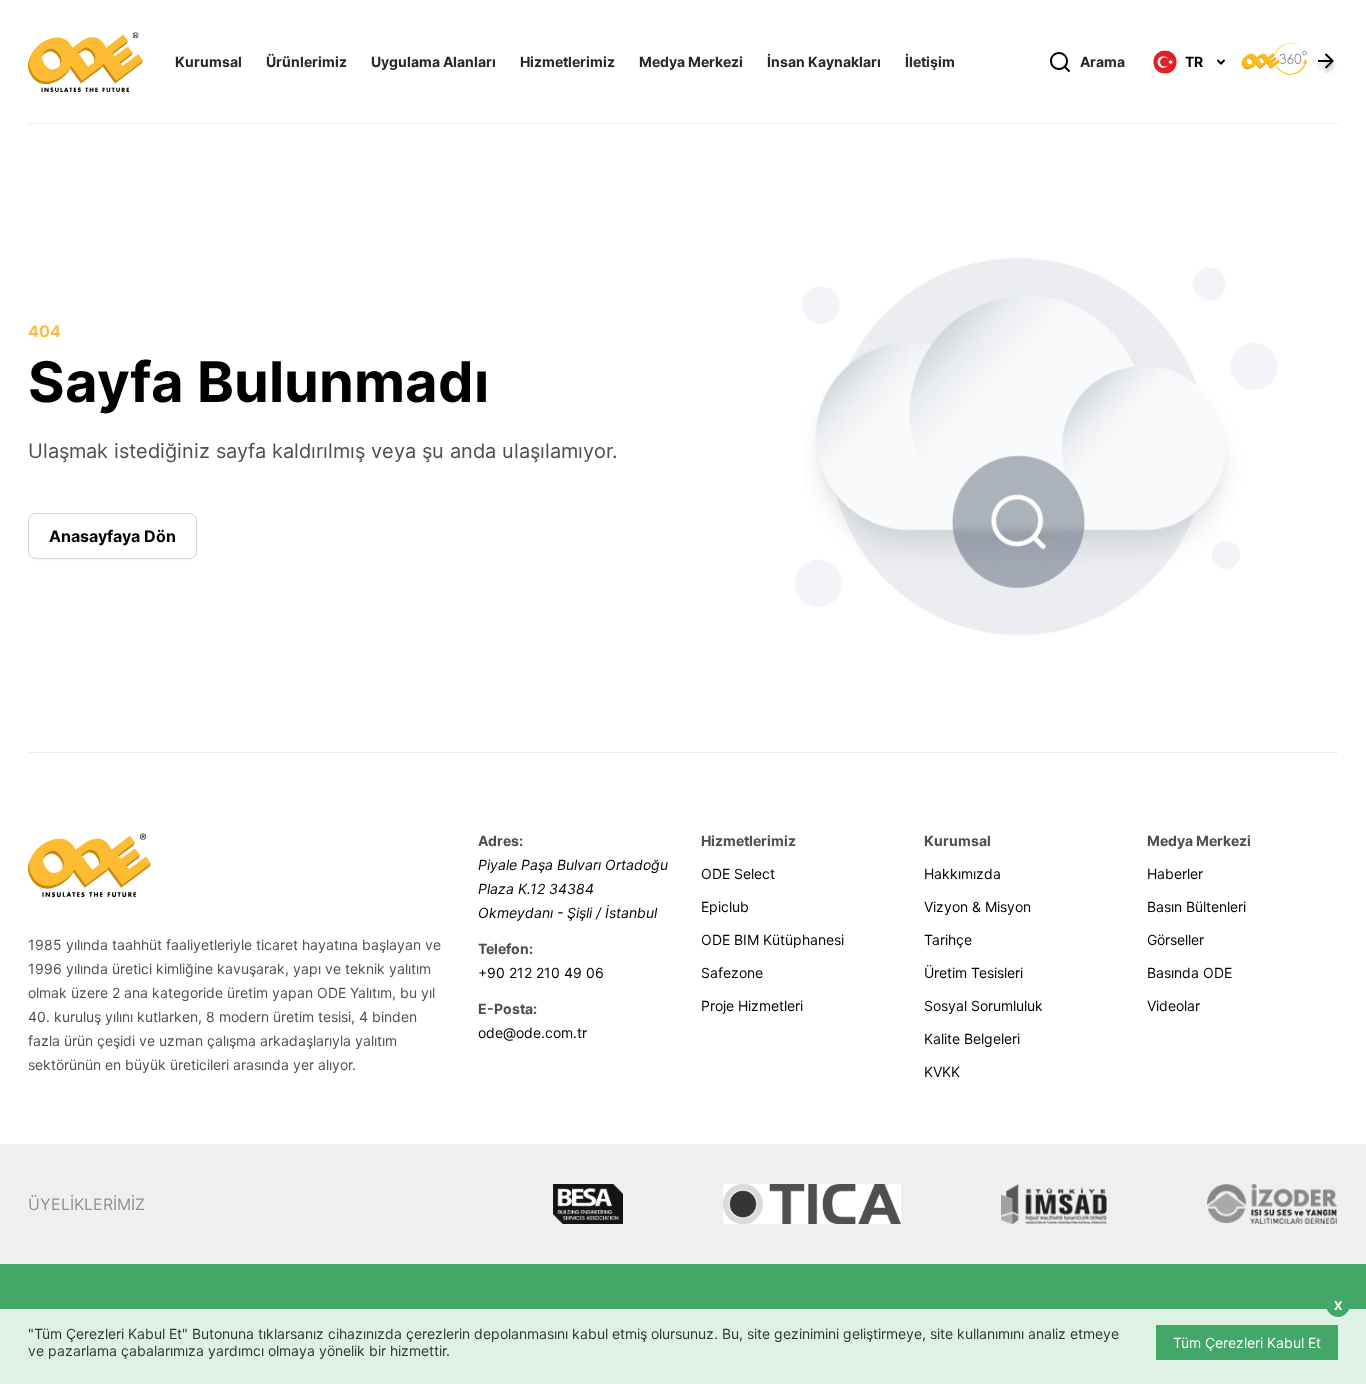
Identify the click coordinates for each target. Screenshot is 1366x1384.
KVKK (942, 1071)
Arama (1102, 61)
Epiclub (725, 906)
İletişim (930, 61)
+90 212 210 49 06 (541, 972)
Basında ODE (1189, 972)
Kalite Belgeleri (972, 1038)
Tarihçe (948, 939)
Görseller (1175, 939)
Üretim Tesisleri (973, 972)
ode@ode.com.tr (532, 1032)
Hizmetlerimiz (567, 61)
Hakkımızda (962, 873)
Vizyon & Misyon (977, 906)
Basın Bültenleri (1196, 906)
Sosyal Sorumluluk (983, 1005)
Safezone (732, 972)
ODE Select (738, 873)
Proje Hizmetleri (752, 1005)
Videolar (1173, 1005)
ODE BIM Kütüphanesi (772, 939)
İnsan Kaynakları (824, 61)
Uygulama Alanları (433, 61)
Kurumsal (208, 61)
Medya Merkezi (691, 61)
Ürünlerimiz (306, 61)
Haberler (1175, 873)
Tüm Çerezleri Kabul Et (1247, 1342)
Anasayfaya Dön (112, 536)
